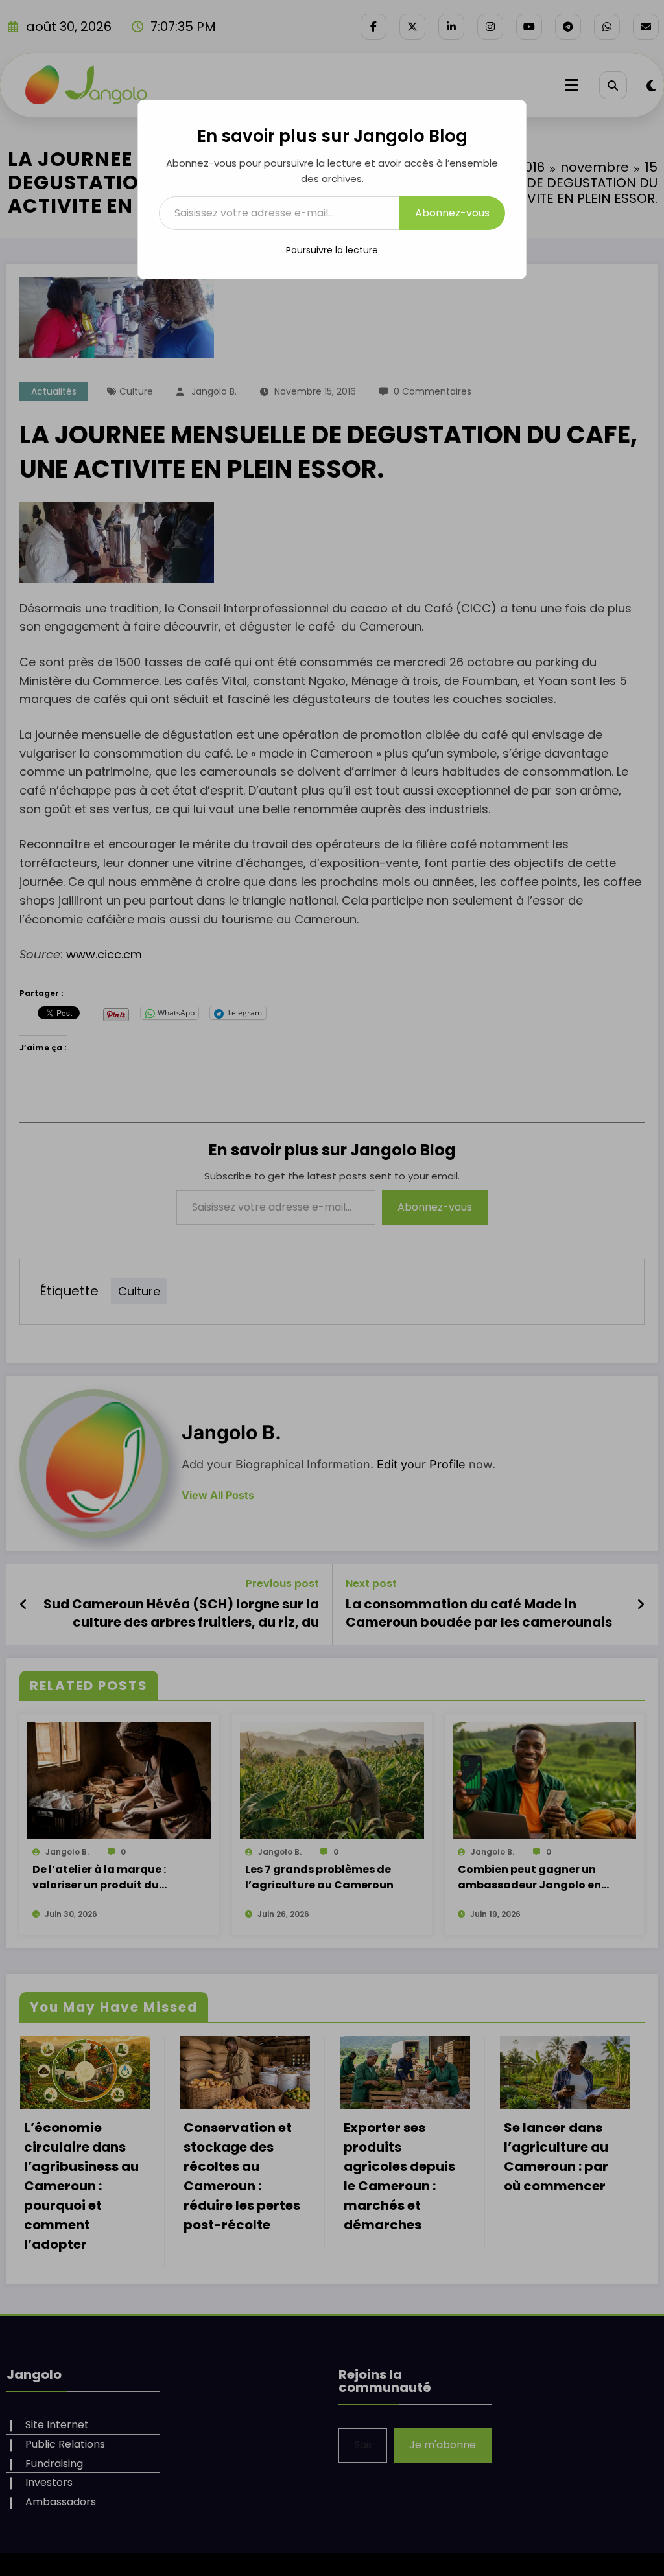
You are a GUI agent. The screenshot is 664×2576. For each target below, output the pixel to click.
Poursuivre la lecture (332, 250)
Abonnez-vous (452, 213)
